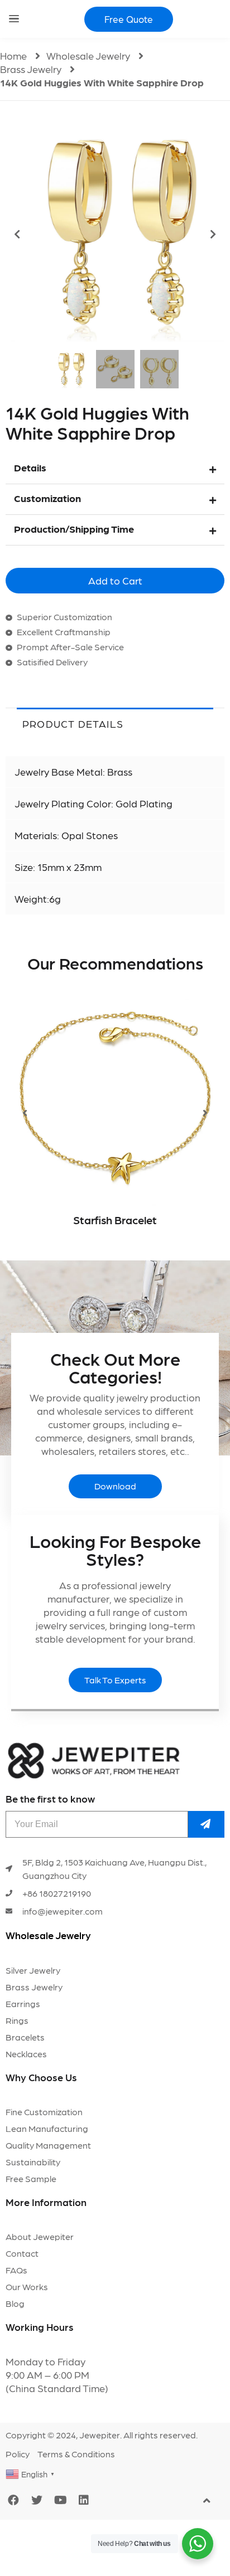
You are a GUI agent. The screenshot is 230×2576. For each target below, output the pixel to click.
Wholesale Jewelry (88, 55)
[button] (129, 19)
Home (13, 55)
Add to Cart (115, 580)
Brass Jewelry (31, 69)
